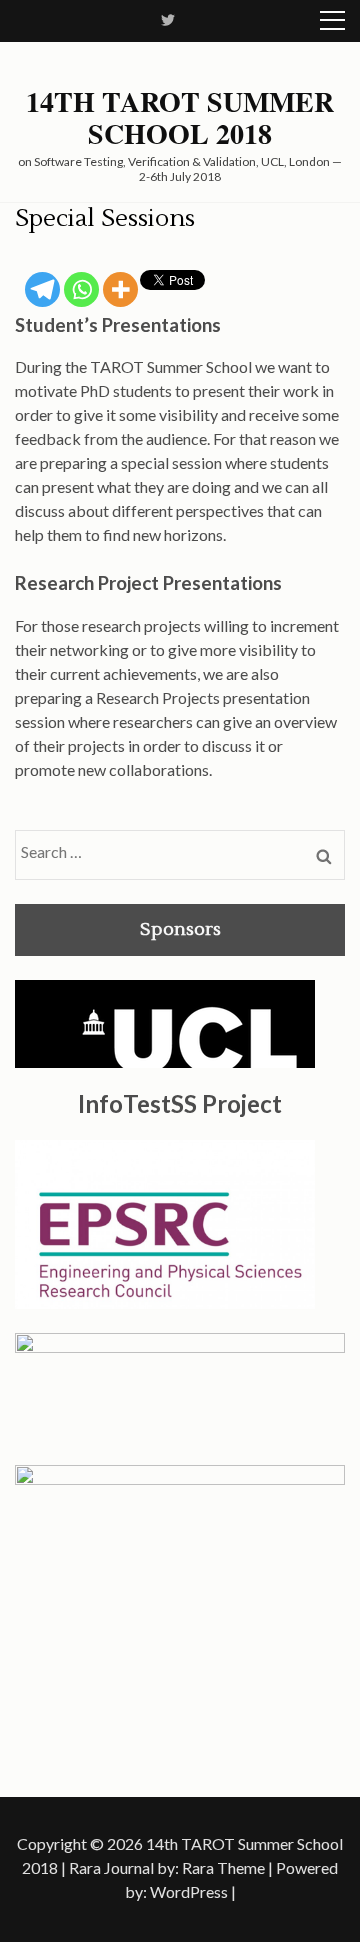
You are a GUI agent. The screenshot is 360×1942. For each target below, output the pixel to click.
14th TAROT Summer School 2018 (180, 118)
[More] (120, 289)
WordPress (189, 1891)
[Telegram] (42, 289)
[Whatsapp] (81, 289)
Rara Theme (223, 1867)
